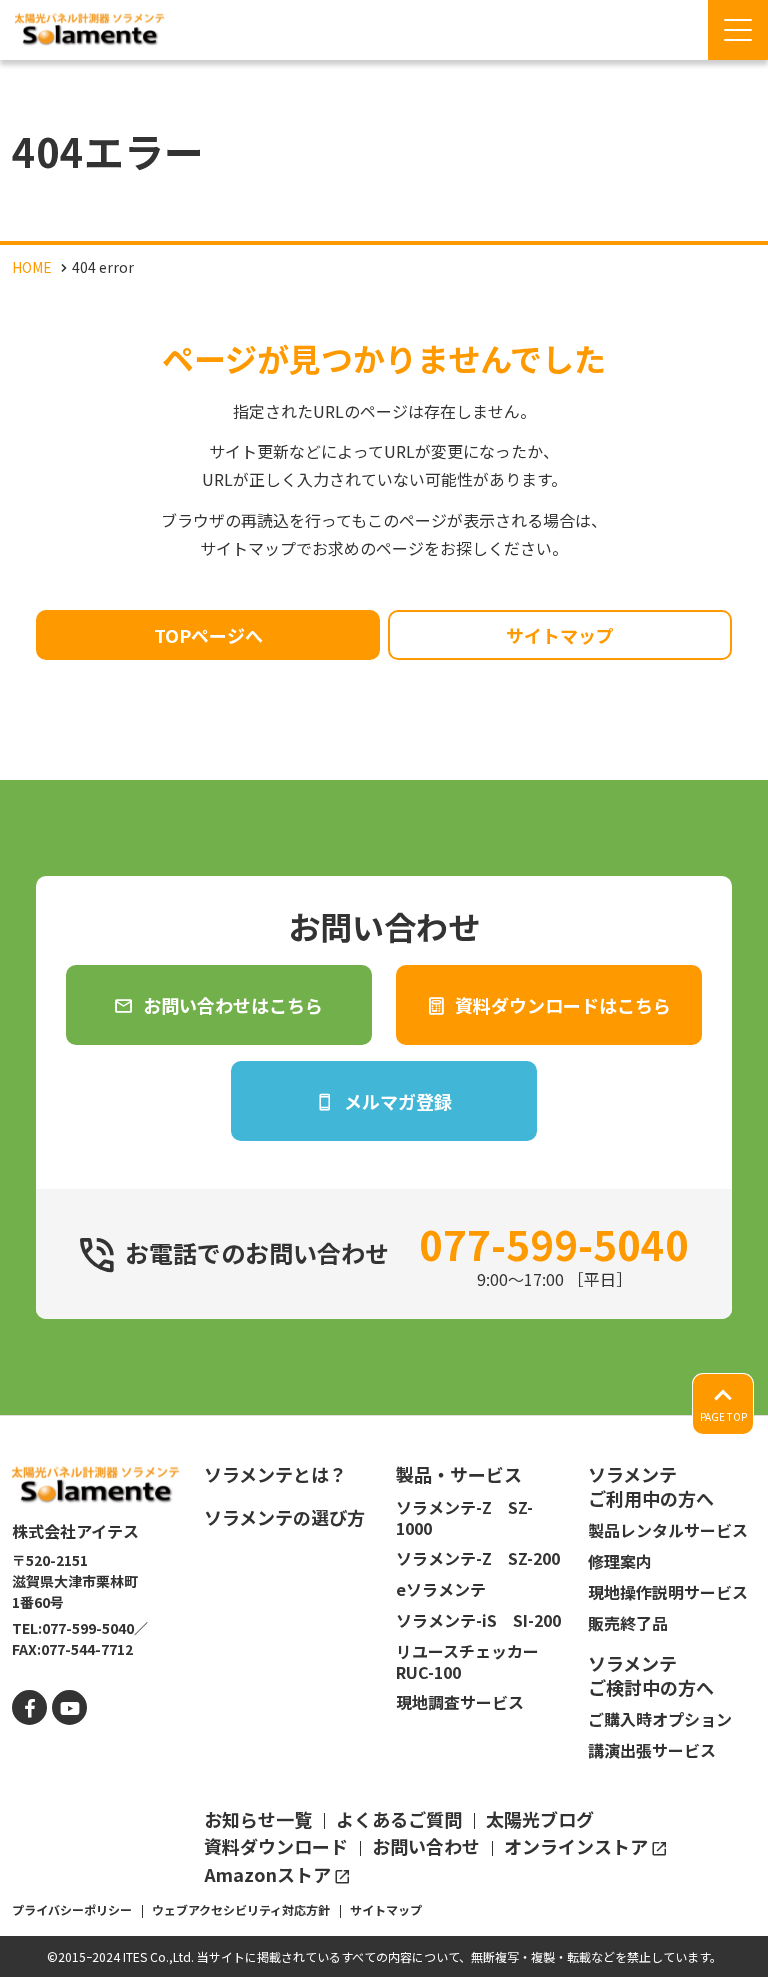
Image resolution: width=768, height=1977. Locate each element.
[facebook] (29, 1707)
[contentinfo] (384, 1696)
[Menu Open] (738, 30)
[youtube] (69, 1707)
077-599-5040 (554, 1244)
